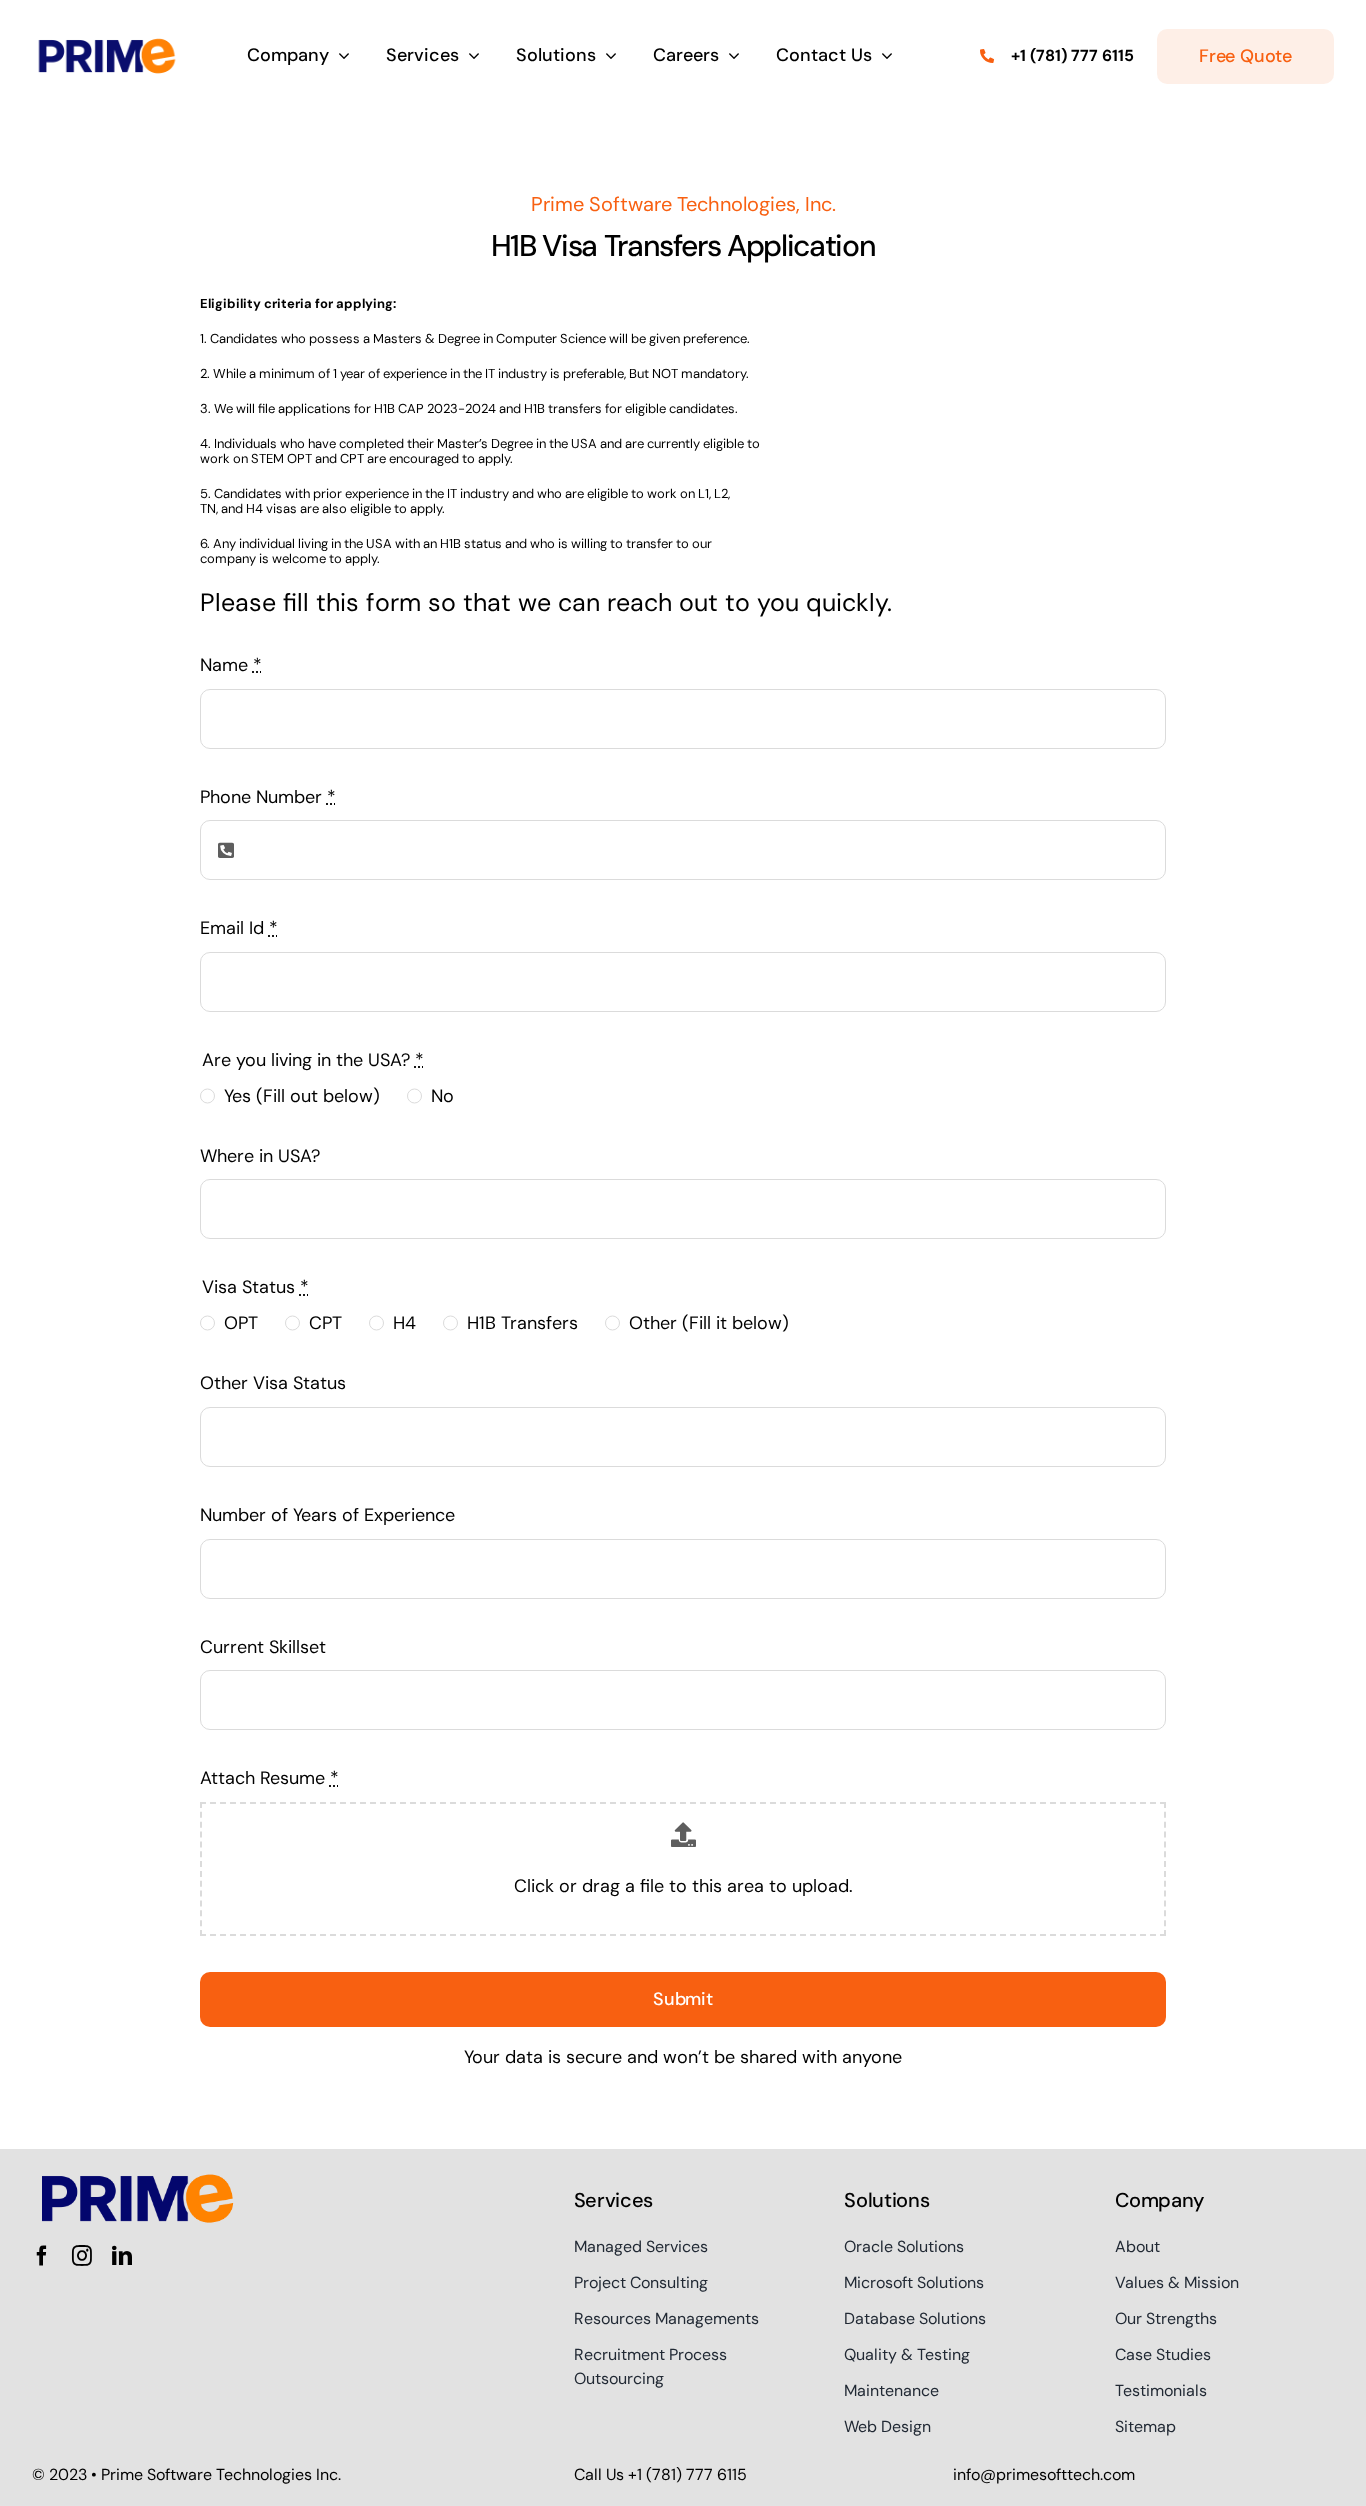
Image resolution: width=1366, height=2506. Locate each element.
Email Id (239, 928)
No (442, 1096)
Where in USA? (260, 1156)
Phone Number (268, 797)
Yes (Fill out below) (302, 1096)
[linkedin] (122, 2256)
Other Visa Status (273, 1383)
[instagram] (82, 2256)
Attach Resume (269, 1778)
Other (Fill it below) (709, 1323)
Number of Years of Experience (327, 1515)
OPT (241, 1323)
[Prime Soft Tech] (107, 40)
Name (231, 665)
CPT (325, 1323)
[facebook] (42, 2256)
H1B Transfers (522, 1323)
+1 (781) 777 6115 (1072, 55)
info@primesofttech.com (1044, 2474)
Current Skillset (263, 1647)
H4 (404, 1323)
